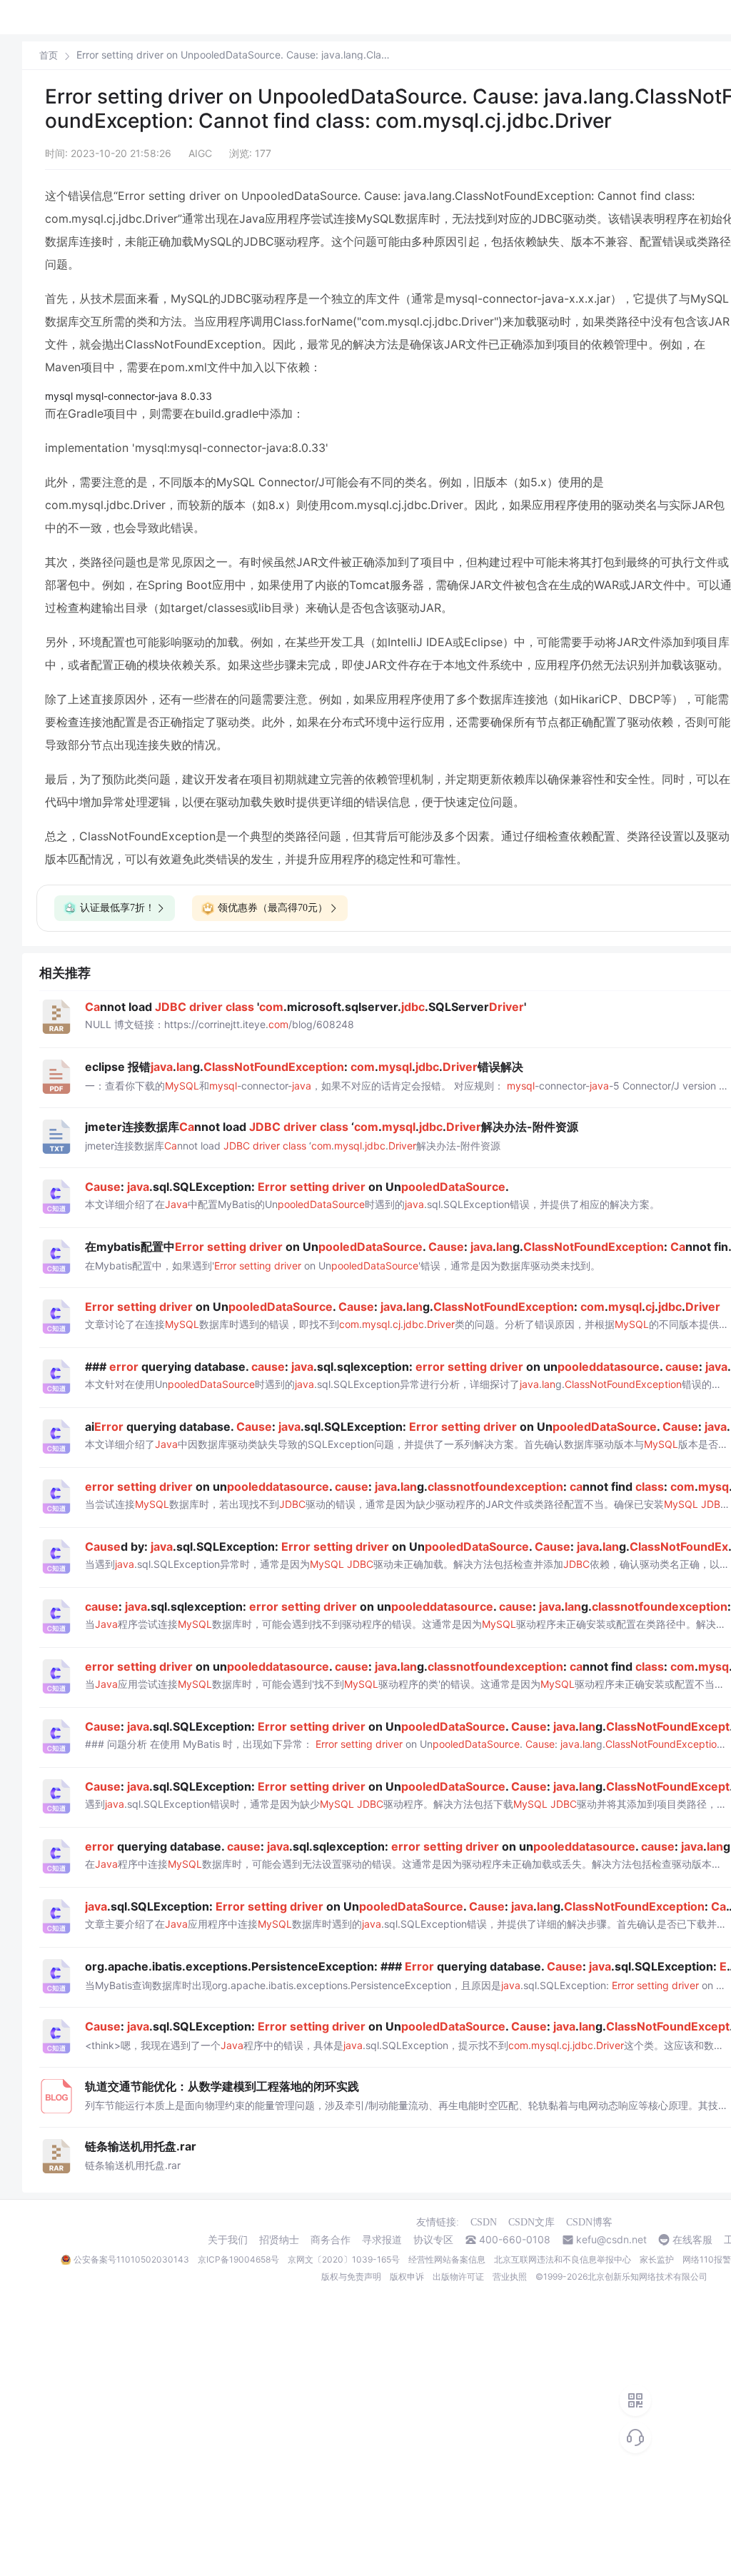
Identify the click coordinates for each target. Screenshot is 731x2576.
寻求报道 (382, 2240)
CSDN (484, 2222)
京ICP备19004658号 (238, 2259)
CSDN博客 (589, 2222)
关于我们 (228, 2240)
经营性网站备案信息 (447, 2259)
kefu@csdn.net (611, 2240)
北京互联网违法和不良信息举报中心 (563, 2259)
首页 (49, 55)
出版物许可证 (458, 2276)
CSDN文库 (531, 2222)
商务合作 (331, 2240)
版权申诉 (407, 2276)
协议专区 (433, 2240)
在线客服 (692, 2240)
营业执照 (510, 2276)
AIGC (200, 153)
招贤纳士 (279, 2240)
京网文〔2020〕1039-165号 (344, 2259)
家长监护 (657, 2259)
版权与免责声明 (351, 2276)
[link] (49, 55)
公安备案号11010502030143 (131, 2259)
